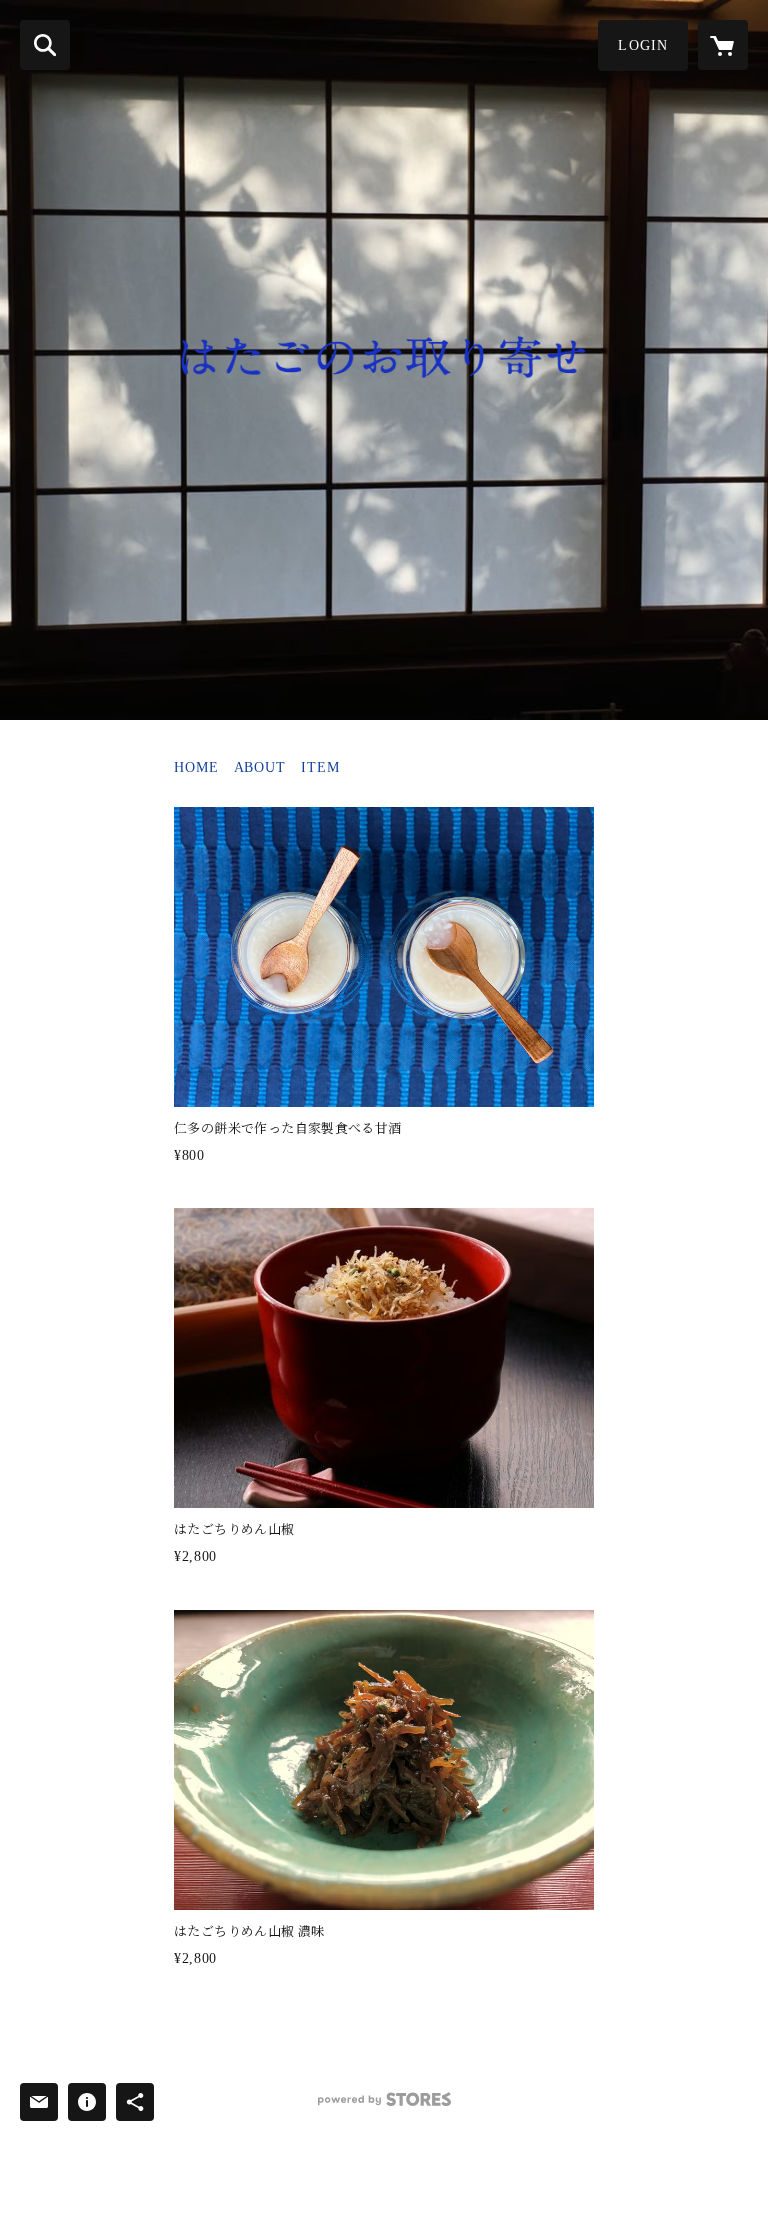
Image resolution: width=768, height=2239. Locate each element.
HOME (196, 767)
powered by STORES (384, 2106)
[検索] (45, 45)
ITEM (320, 767)
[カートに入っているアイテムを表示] (723, 45)
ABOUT (260, 767)
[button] (643, 45)
